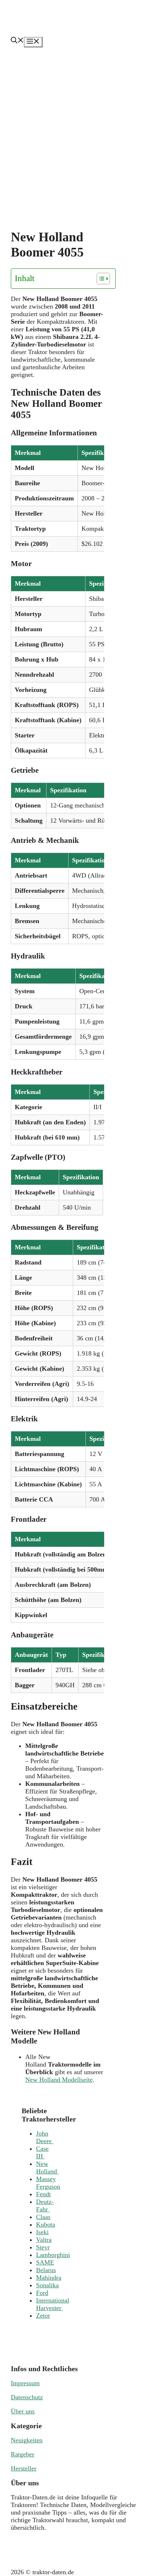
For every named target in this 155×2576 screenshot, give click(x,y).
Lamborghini (53, 2255)
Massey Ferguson (48, 2183)
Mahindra (49, 2278)
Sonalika (47, 2285)
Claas (43, 2217)
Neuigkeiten (27, 2440)
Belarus (46, 2270)
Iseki (42, 2232)
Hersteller (24, 2468)
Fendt (43, 2194)
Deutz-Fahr (45, 2205)
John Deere (45, 2137)
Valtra (44, 2240)
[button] (17, 41)
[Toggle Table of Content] (100, 279)
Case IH (42, 2152)
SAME (45, 2262)
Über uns (23, 2411)
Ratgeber (23, 2454)
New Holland (47, 2168)
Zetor (43, 2316)
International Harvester (53, 2304)
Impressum (25, 2383)
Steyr (43, 2247)
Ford (42, 2293)
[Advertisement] (77, 129)
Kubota (46, 2224)
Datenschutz (27, 2397)
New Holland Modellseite (59, 2080)
